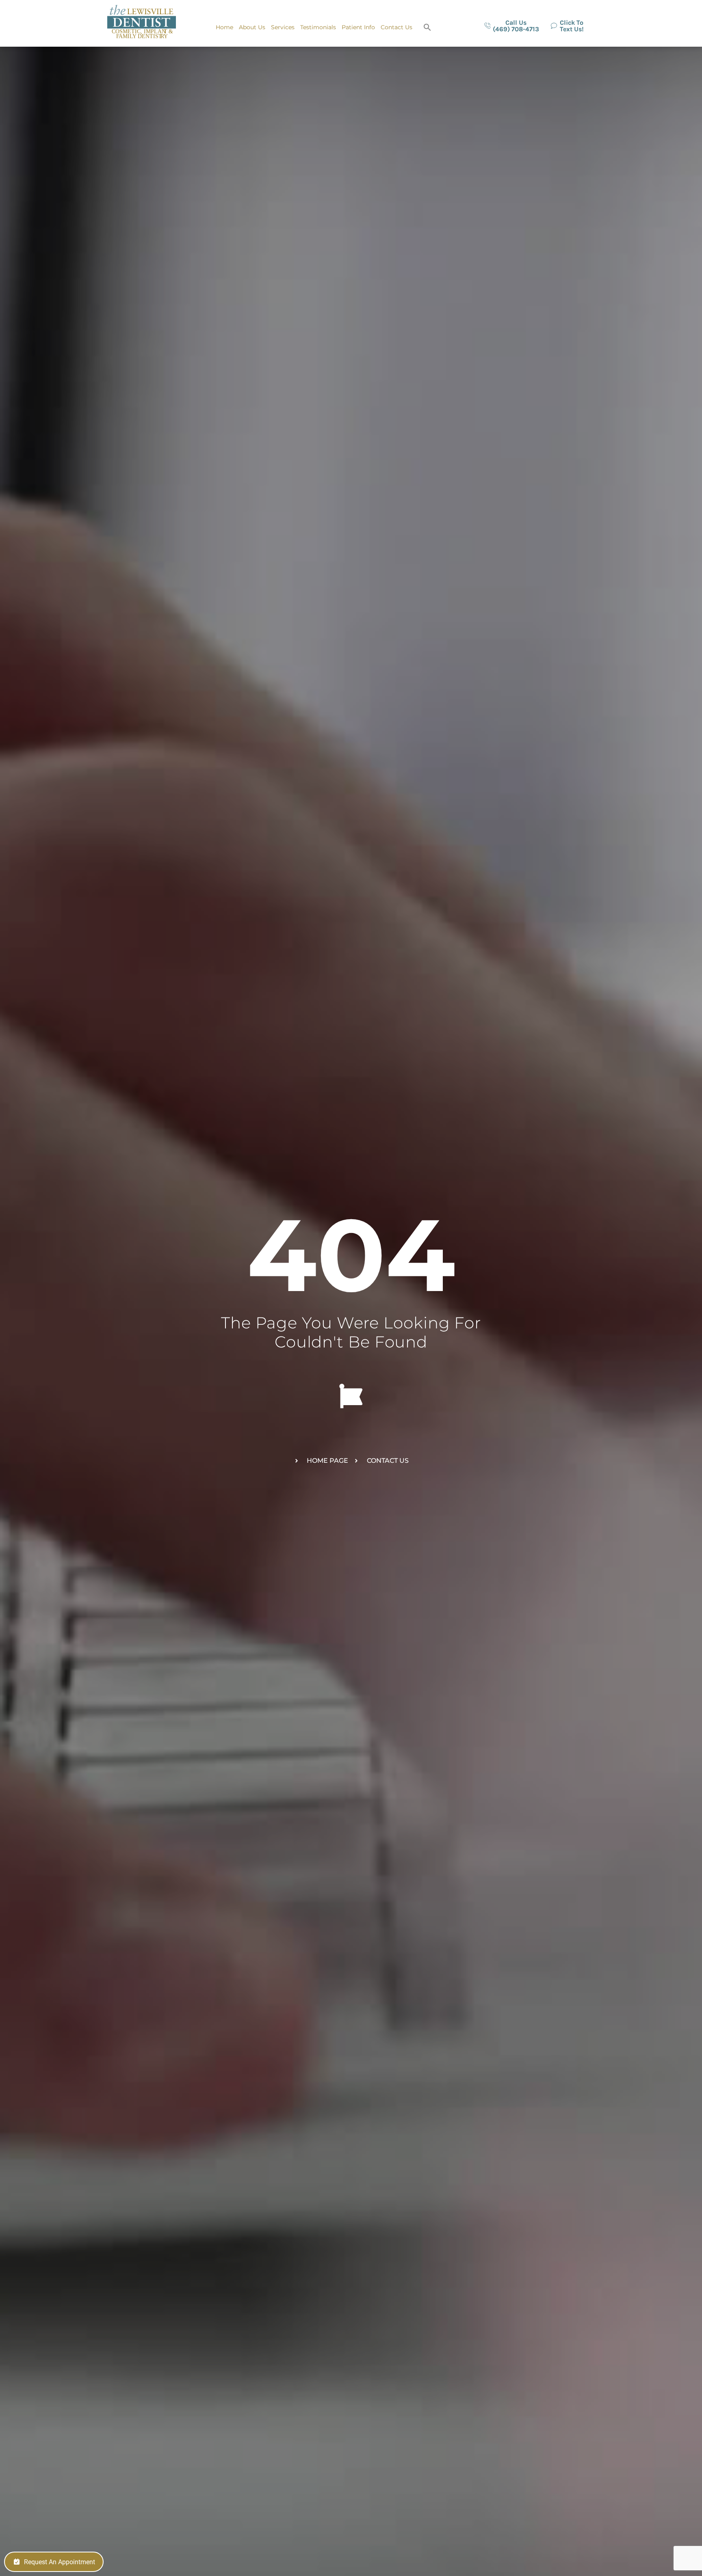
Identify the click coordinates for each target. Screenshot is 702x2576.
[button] (427, 27)
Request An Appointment (60, 2562)
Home (224, 27)
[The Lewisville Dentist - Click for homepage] (142, 23)
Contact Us (396, 27)
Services (283, 27)
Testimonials (318, 27)
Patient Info (358, 27)
